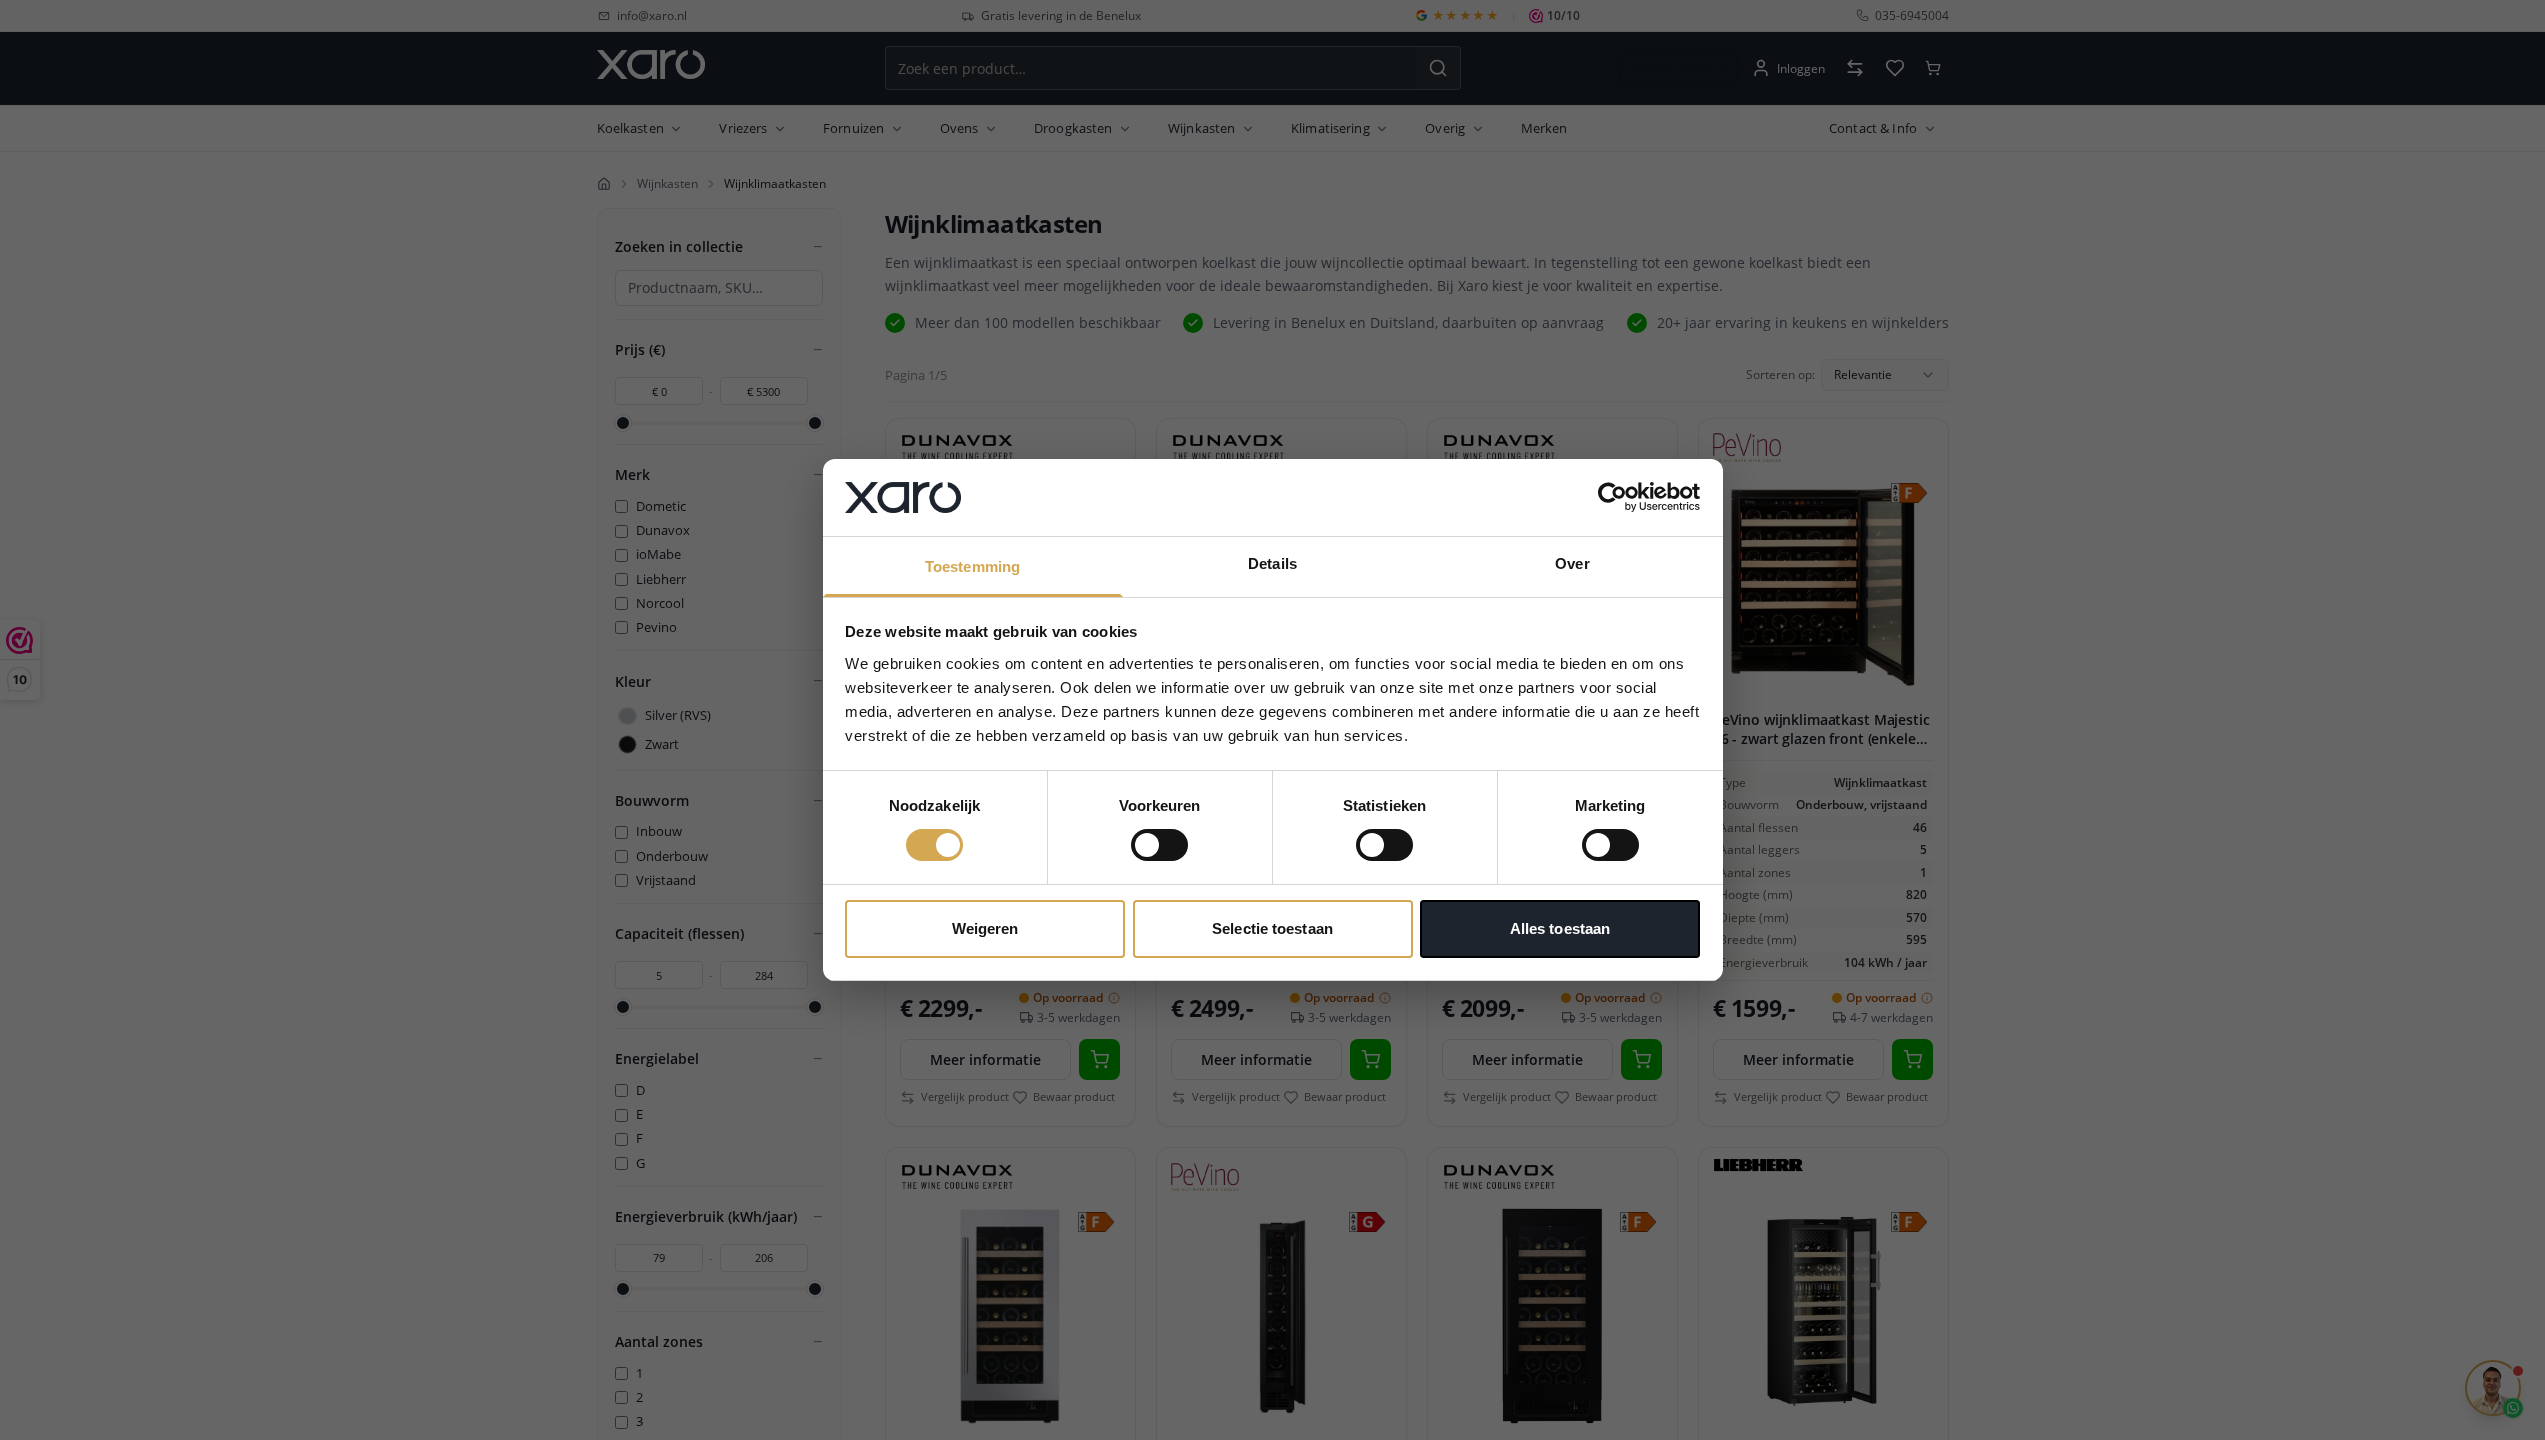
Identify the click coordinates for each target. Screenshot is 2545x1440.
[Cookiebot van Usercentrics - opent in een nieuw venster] (1612, 497)
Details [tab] (1272, 563)
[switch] (1159, 845)
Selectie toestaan (1272, 928)
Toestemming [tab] (972, 566)
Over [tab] (1572, 563)
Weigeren (985, 928)
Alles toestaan (1560, 928)
